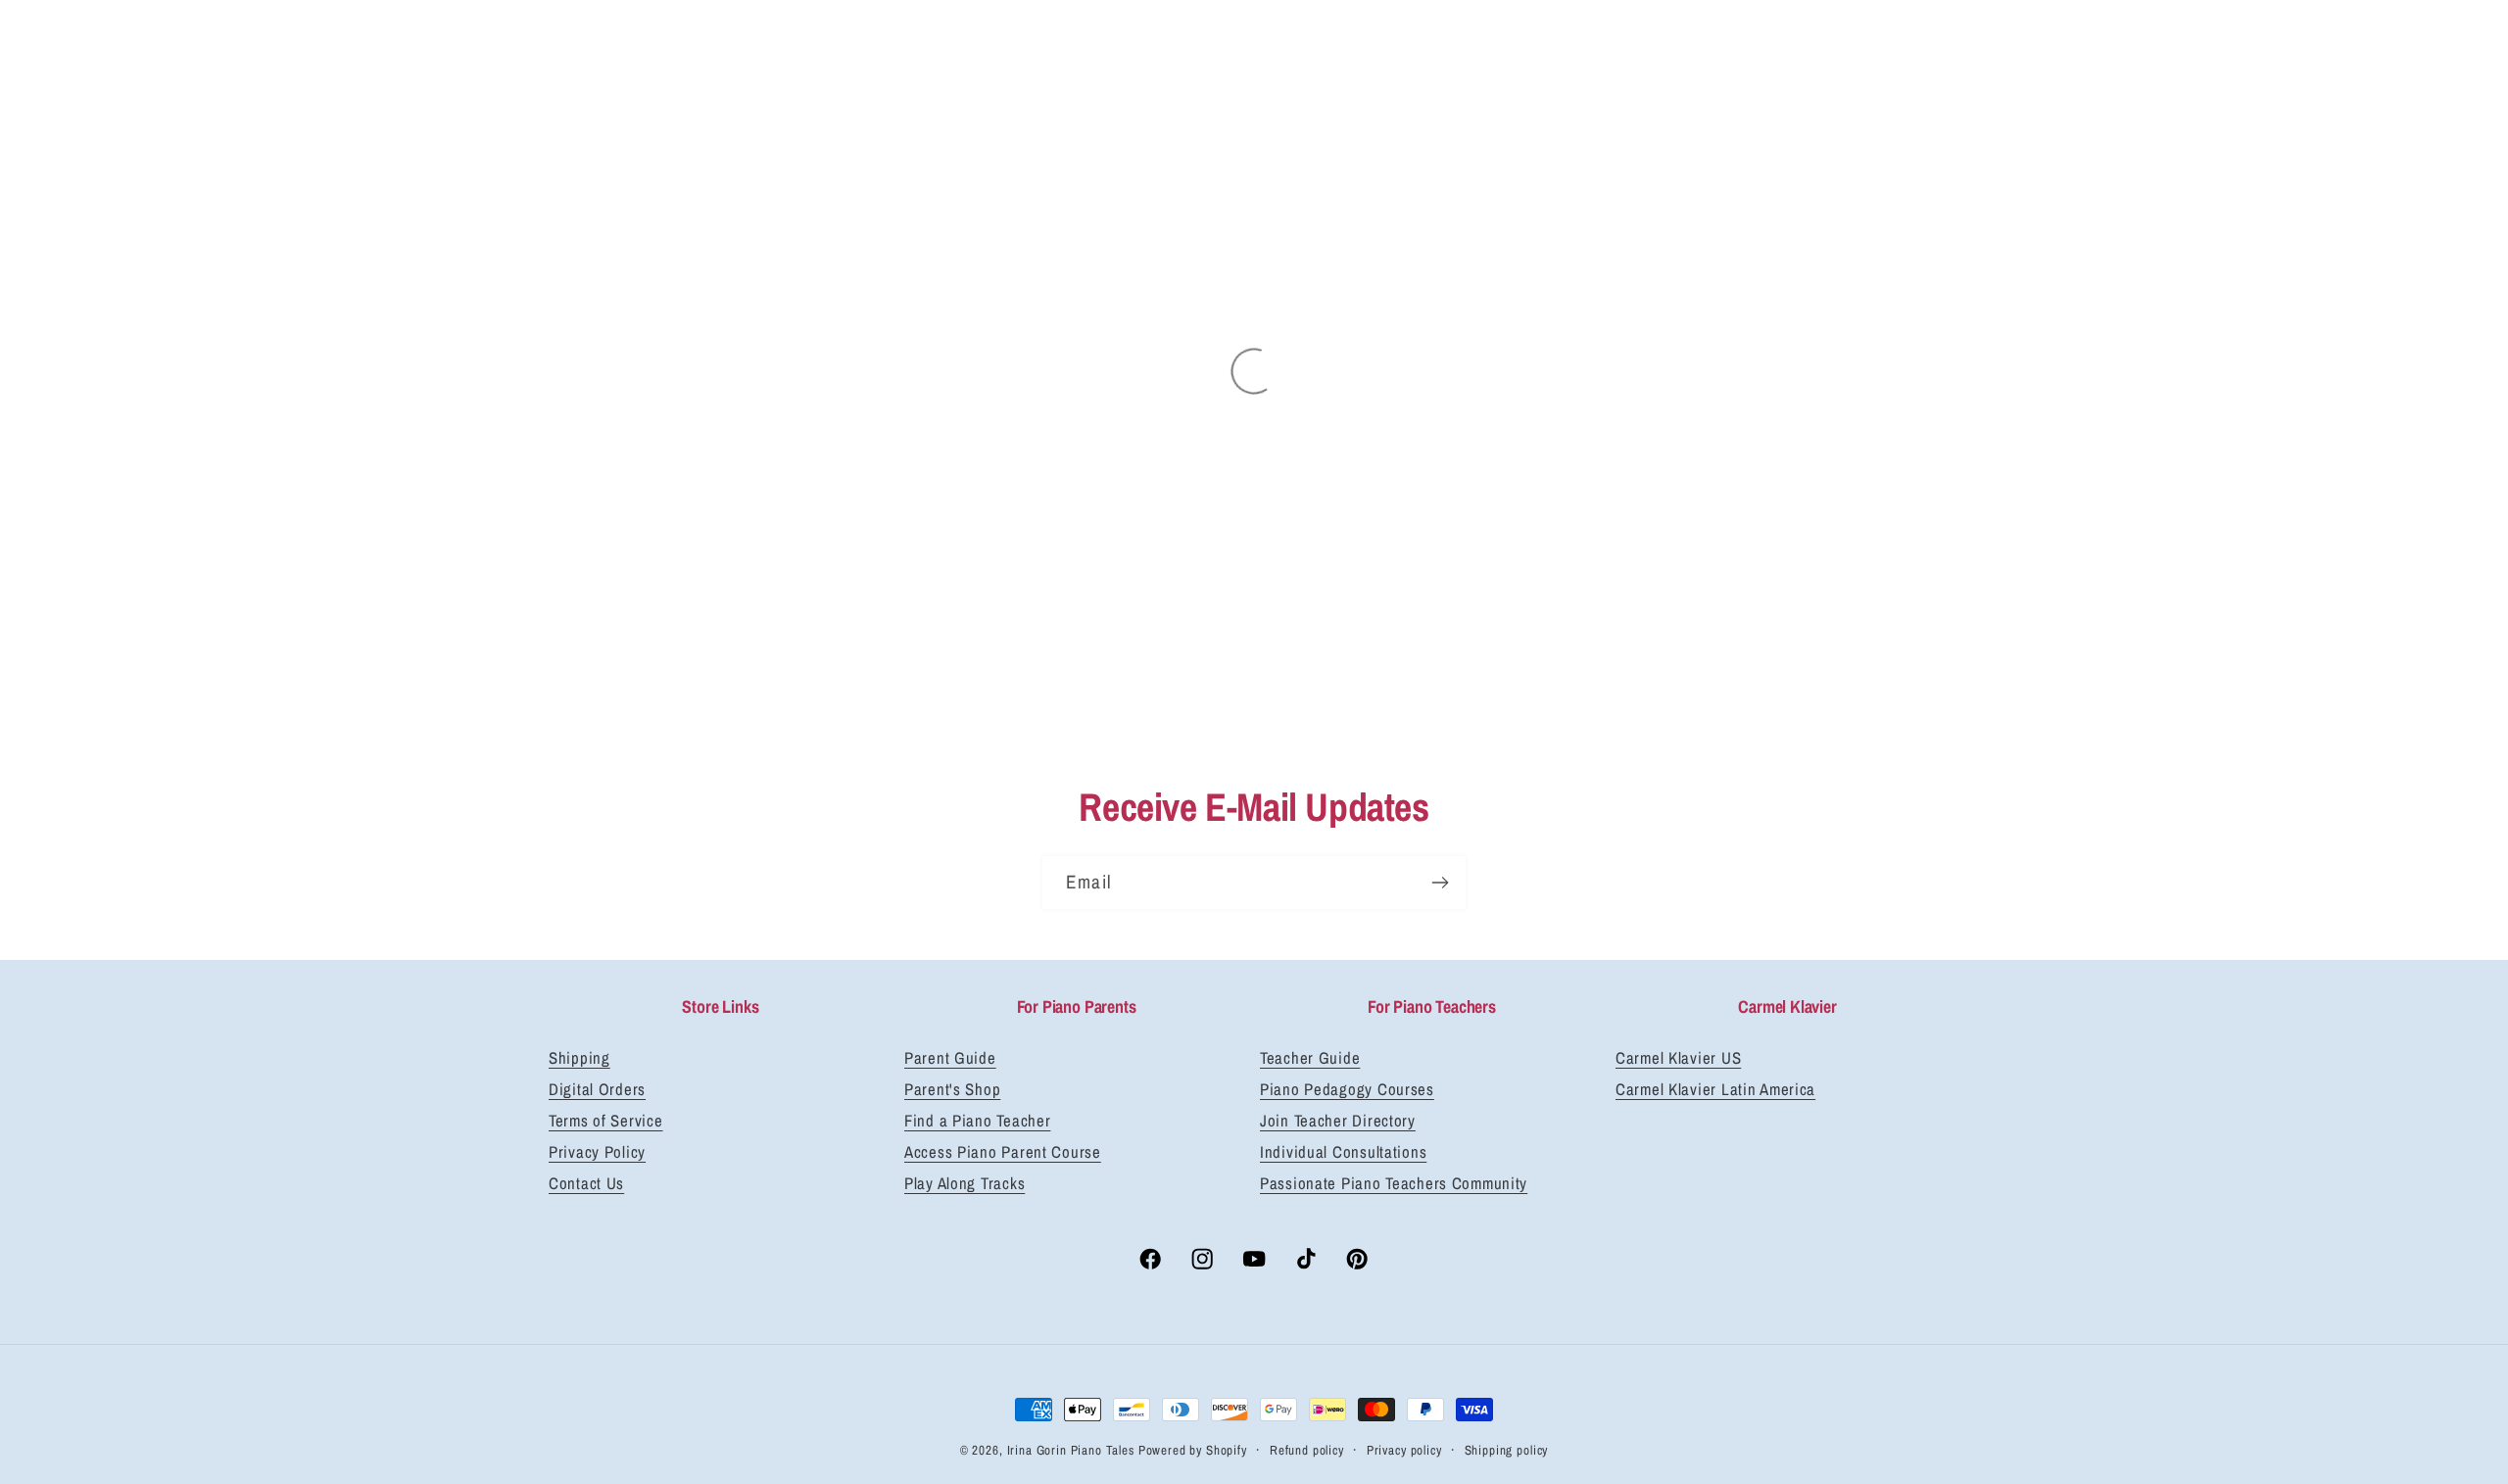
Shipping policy (1507, 1450)
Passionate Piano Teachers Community (1394, 1183)
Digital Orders (597, 1089)
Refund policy (1307, 1450)
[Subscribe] (1440, 883)
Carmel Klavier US (1678, 1058)
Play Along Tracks (965, 1183)
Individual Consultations (1343, 1152)
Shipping (579, 1058)
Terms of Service (606, 1121)
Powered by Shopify (1193, 1450)
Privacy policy (1404, 1450)
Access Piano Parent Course (1003, 1152)
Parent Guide (950, 1058)
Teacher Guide (1310, 1058)
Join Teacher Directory (1338, 1121)
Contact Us (586, 1183)
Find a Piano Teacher (977, 1121)
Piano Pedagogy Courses (1347, 1089)
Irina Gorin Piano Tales (1071, 1450)
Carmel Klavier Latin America (1715, 1089)
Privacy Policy (597, 1152)
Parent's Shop (952, 1089)
